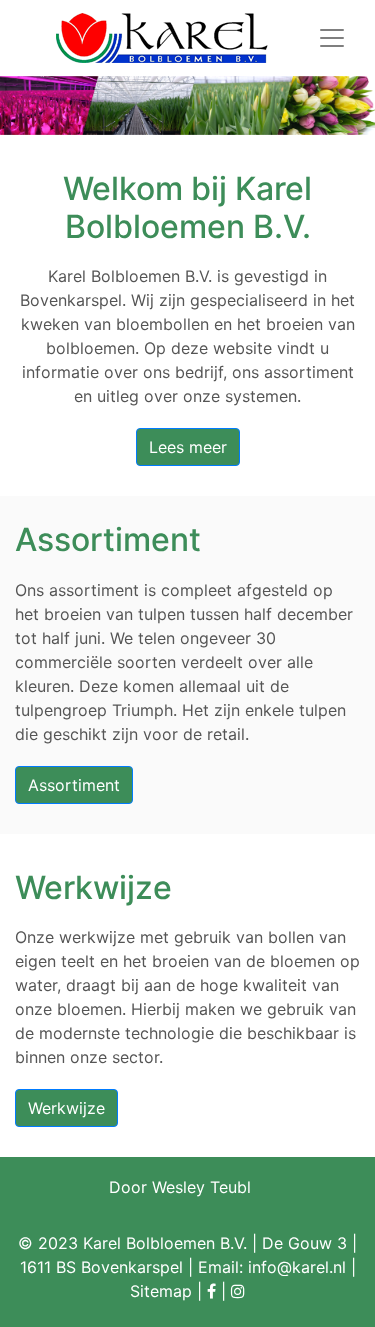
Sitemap (161, 1291)
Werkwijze (66, 1108)
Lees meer (188, 447)
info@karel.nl (297, 1267)
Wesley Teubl (201, 1187)
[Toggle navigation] (332, 38)
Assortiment (74, 785)
